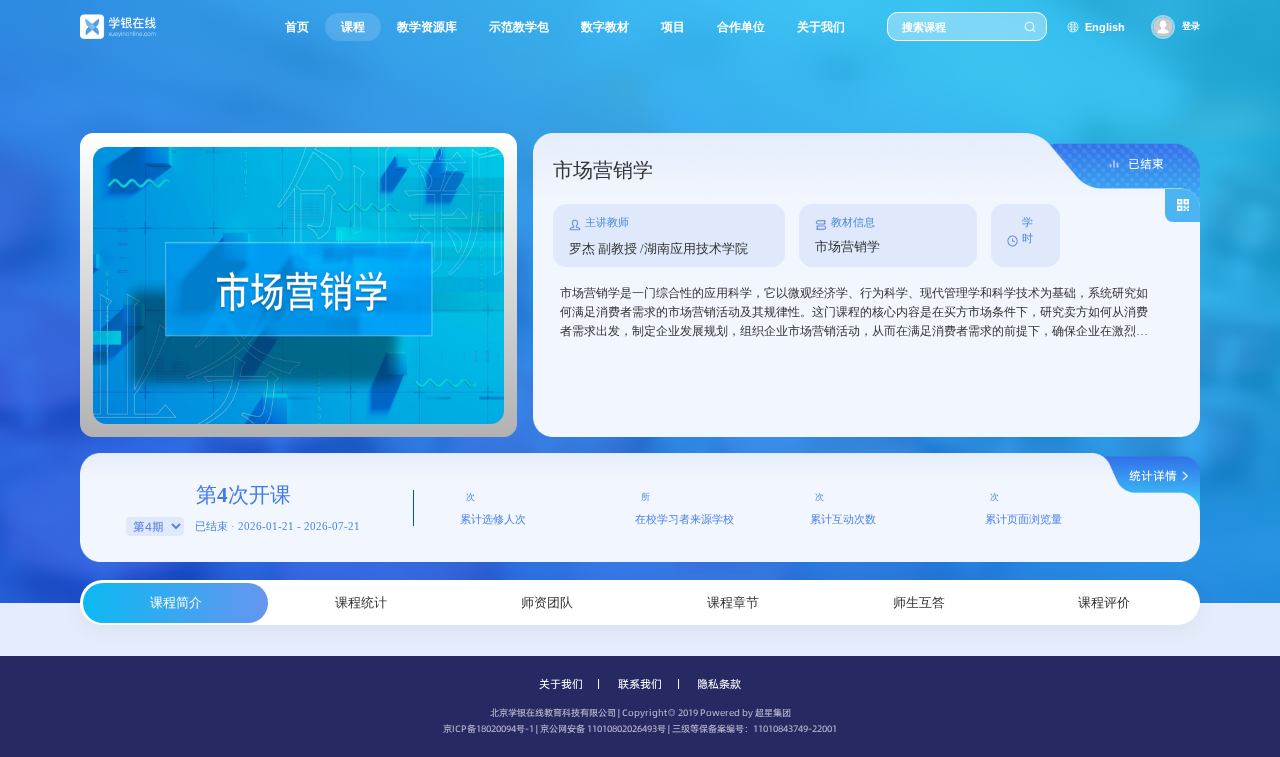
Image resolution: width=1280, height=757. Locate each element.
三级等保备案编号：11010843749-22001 (754, 728)
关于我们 (561, 684)
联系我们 (640, 684)
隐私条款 (719, 684)
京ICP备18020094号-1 (488, 728)
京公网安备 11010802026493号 (603, 728)
